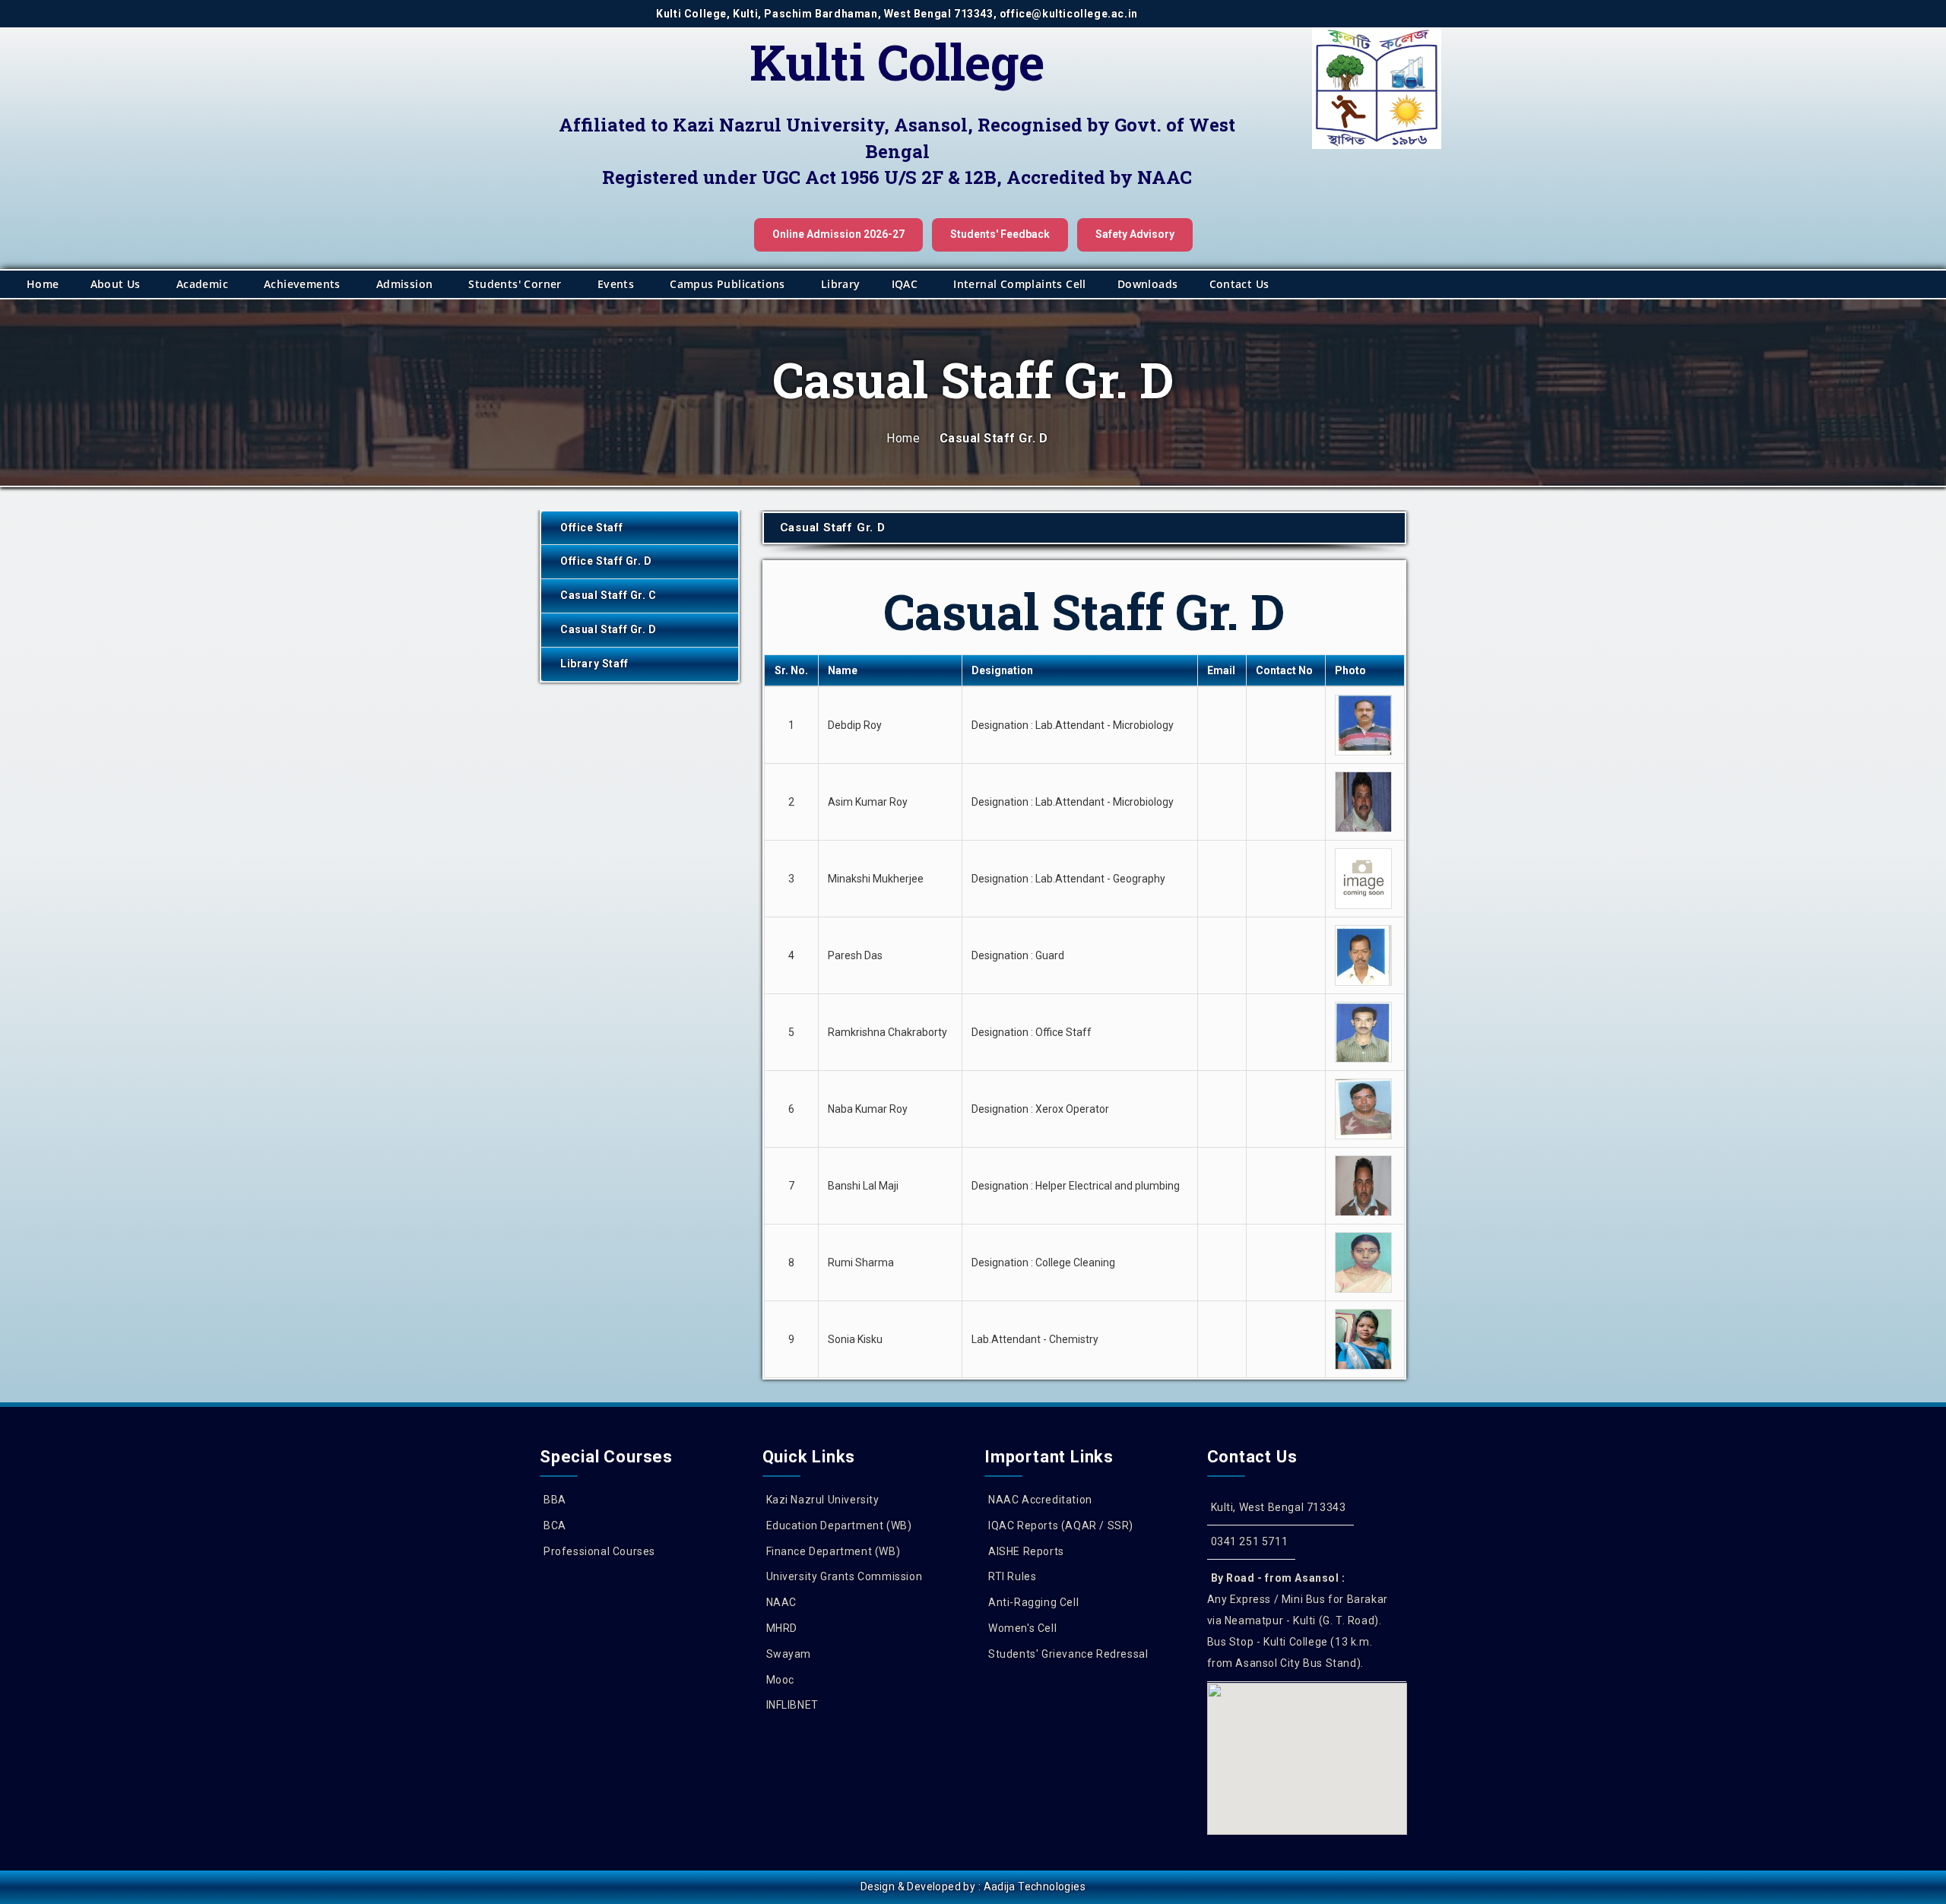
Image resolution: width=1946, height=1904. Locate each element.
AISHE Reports (1026, 1551)
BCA (555, 1525)
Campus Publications (727, 284)
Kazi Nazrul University (823, 1500)
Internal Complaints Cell (1020, 284)
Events (616, 284)
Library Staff (594, 664)
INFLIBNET (792, 1705)
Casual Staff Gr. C (609, 595)
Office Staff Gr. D (606, 561)
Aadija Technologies (1035, 1887)
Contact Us (1239, 284)
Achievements (302, 284)
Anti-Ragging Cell (1033, 1602)
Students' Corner (515, 284)
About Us (116, 284)
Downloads (1148, 284)
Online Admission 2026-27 (838, 234)
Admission (405, 284)
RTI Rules (1012, 1576)
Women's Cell (1022, 1628)
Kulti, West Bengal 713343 (1279, 1507)
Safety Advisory (1135, 234)
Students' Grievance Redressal (1068, 1654)
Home (43, 284)
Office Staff (591, 527)
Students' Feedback (1000, 234)
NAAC (781, 1602)
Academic (202, 284)
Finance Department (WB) (834, 1551)
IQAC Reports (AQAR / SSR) (1061, 1525)
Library (841, 284)
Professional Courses (599, 1551)
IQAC (905, 284)
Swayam (789, 1654)
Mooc (780, 1680)
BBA (555, 1500)
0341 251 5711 (1250, 1541)
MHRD (782, 1628)
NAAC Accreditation (1040, 1500)
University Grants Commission (845, 1576)
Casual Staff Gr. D (609, 629)
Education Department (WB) (839, 1525)
